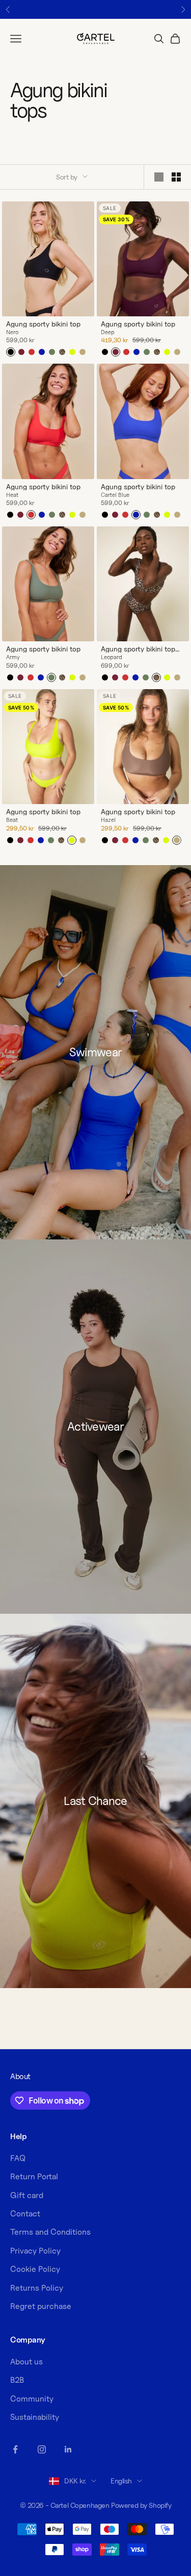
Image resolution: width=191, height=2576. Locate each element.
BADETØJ (143, 1327)
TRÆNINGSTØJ (143, 1313)
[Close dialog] (186, 1242)
